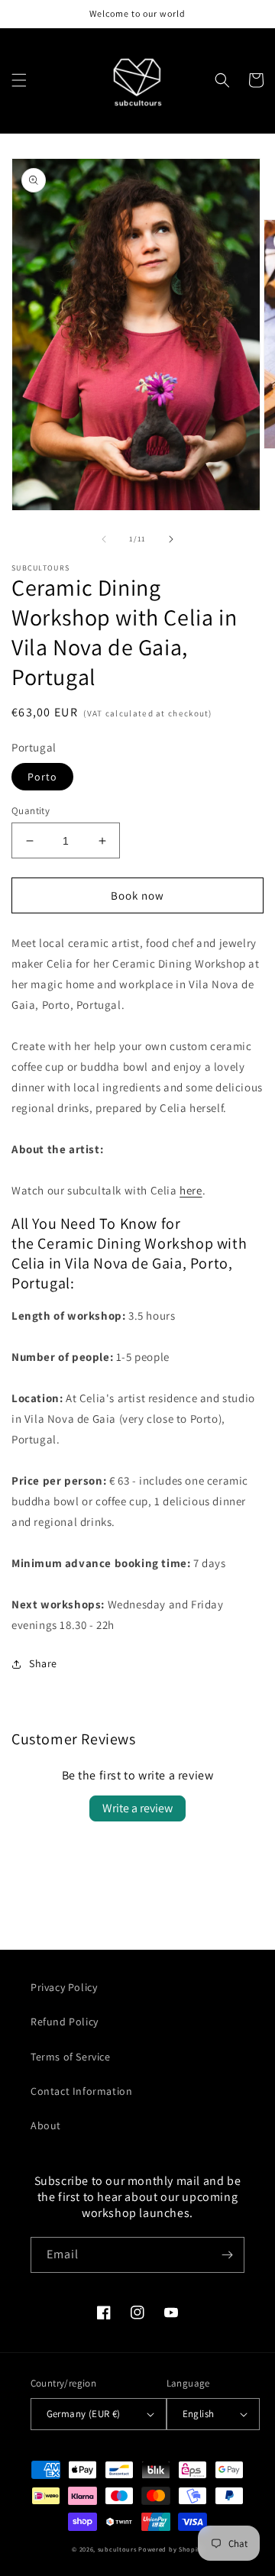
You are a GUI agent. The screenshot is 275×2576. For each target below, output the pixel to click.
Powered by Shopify (171, 2549)
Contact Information (81, 2091)
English (199, 2414)
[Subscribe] (227, 2255)
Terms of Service (71, 2057)
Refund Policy (65, 2022)
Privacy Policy (64, 1987)
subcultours (117, 2549)
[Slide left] (104, 539)
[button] (19, 80)
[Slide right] (171, 539)
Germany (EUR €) (84, 2414)
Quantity (31, 811)
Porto (42, 777)
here (191, 1190)
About (46, 2125)
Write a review (137, 1808)
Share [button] (43, 1663)
